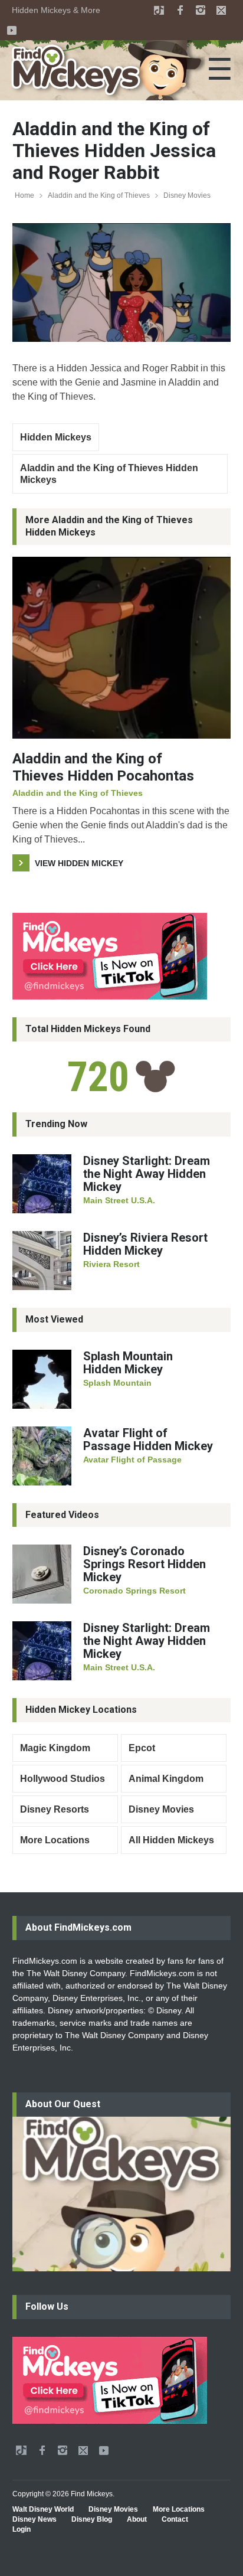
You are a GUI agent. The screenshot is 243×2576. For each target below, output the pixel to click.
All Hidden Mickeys (171, 1840)
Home (24, 195)
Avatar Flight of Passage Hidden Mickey (148, 1439)
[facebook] (180, 10)
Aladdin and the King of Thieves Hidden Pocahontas (103, 767)
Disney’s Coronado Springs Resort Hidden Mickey (145, 1564)
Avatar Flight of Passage (132, 1460)
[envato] (159, 10)
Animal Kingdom (166, 1779)
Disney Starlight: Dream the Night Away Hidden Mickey (147, 1174)
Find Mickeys (92, 2494)
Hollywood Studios (63, 1779)
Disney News (35, 2519)
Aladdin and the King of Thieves (99, 195)
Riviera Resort (111, 1264)
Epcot (142, 1748)
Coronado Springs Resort (134, 1591)
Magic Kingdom (55, 1748)
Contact (175, 2519)
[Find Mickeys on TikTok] (121, 956)
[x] (221, 10)
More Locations (55, 1840)
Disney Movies (187, 195)
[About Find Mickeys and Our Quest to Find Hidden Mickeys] (121, 2194)
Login (22, 2529)
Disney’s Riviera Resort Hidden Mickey (145, 1244)
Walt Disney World (43, 2509)
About (137, 2519)
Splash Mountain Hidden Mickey (128, 1363)
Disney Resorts (55, 1809)
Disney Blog (92, 2519)
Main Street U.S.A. (119, 1200)
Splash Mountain (117, 1383)
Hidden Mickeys (56, 437)
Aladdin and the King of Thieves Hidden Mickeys (109, 474)
